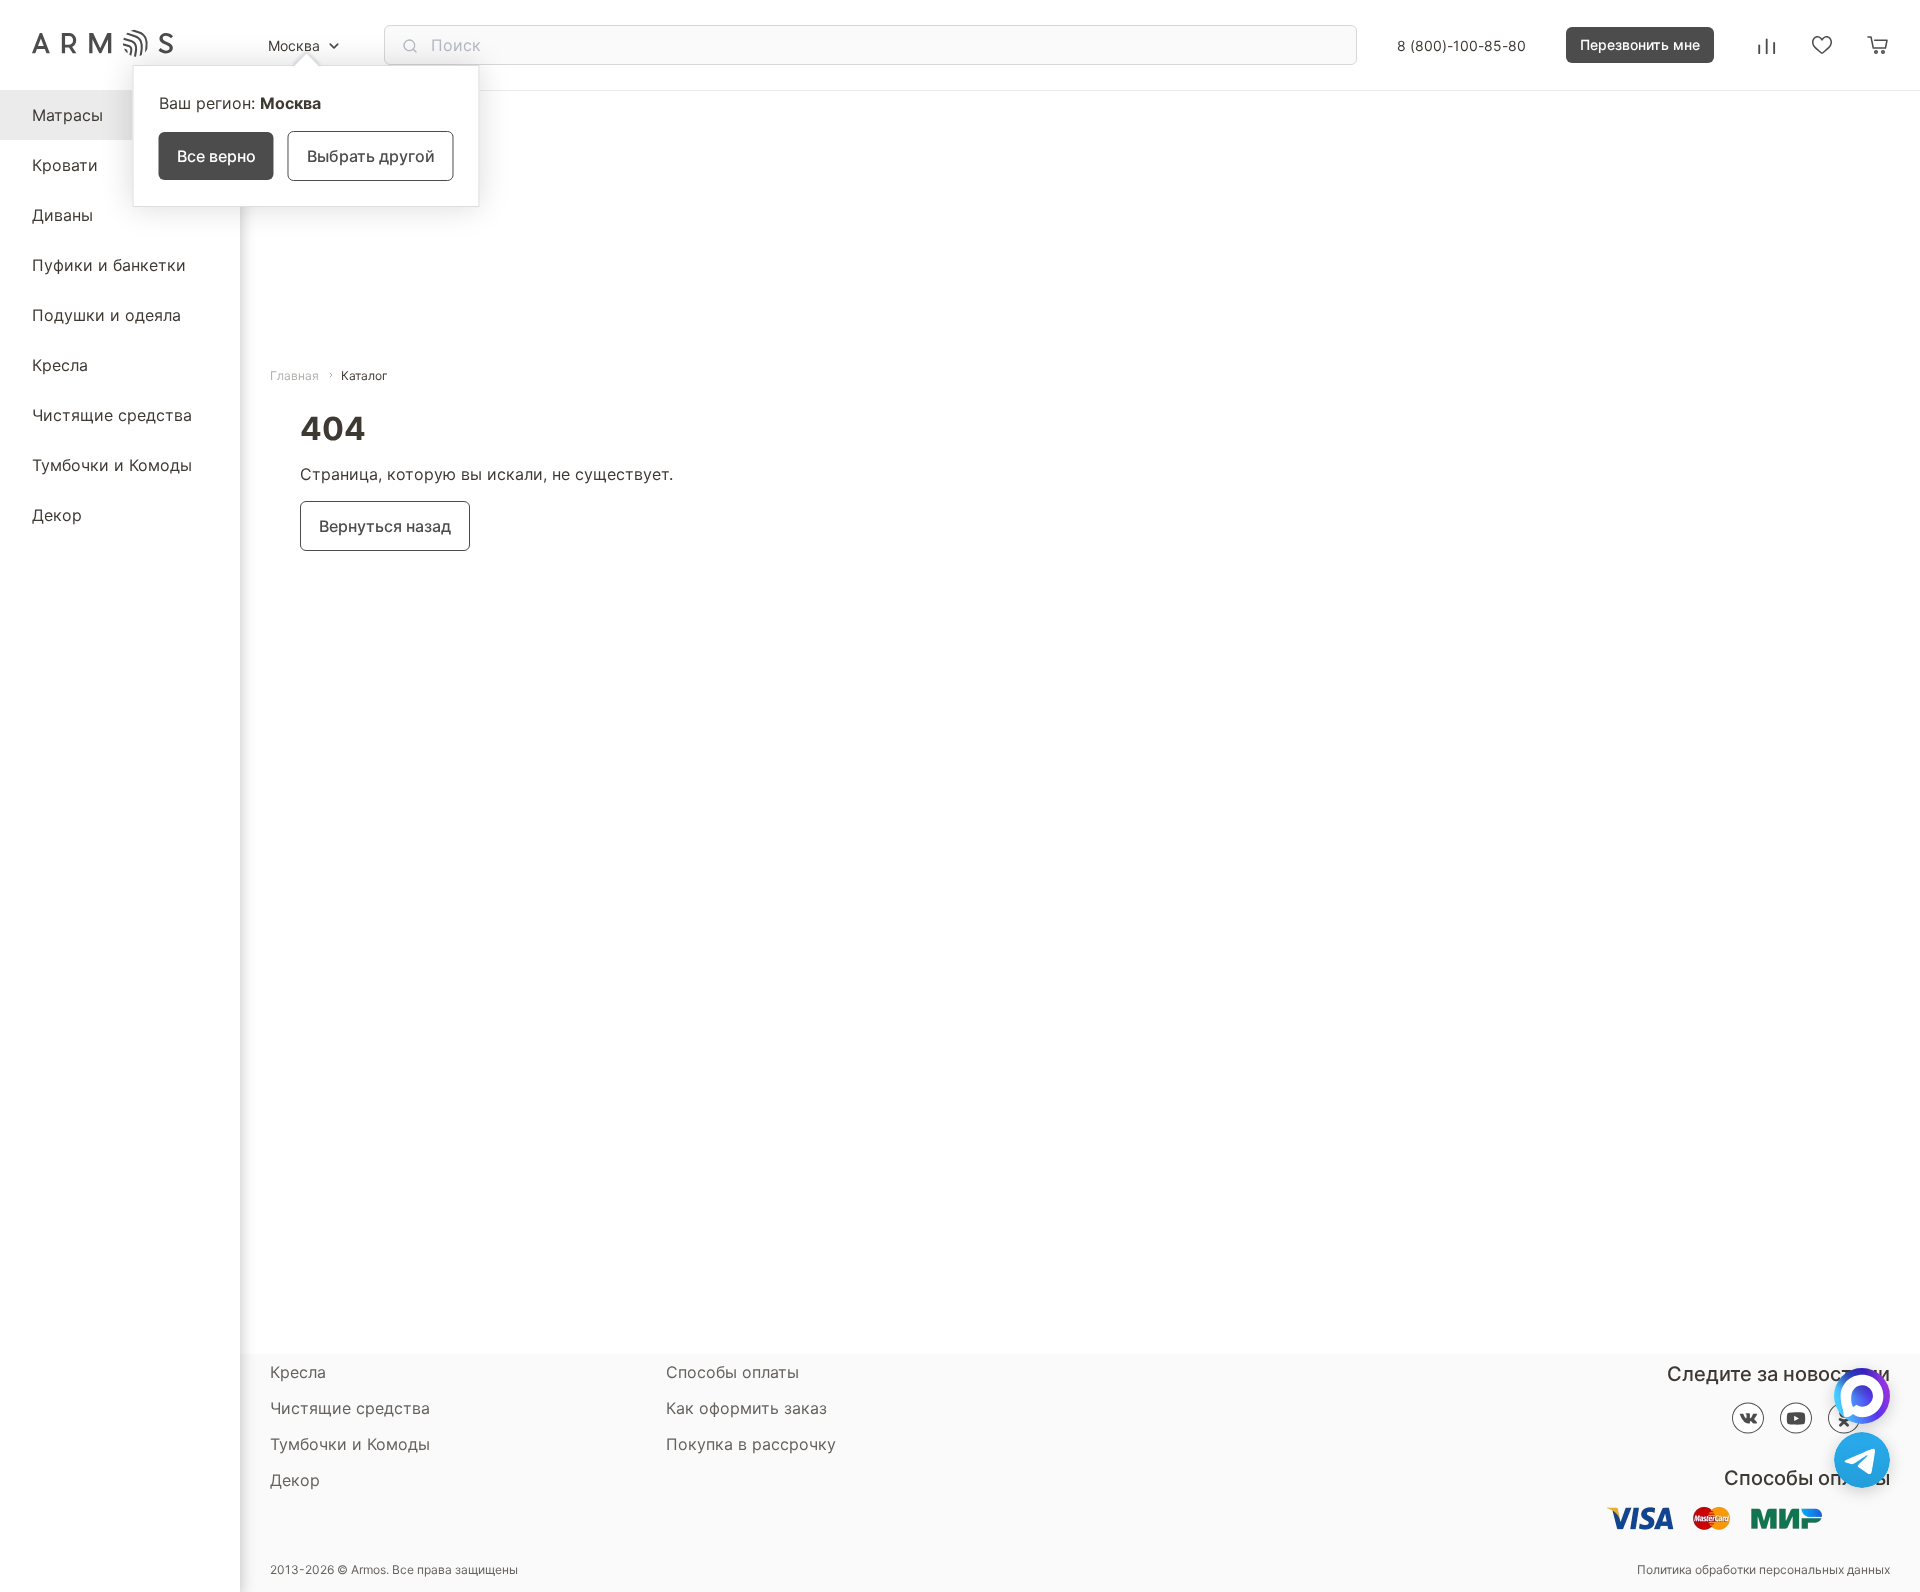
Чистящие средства (112, 415)
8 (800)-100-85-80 (1461, 45)
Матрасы (67, 115)
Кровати (65, 165)
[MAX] (1862, 1396)
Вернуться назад (385, 526)
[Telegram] (1862, 1460)
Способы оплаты (732, 1372)
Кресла (60, 365)
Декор (57, 515)
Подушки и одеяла (106, 315)
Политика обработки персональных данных (1763, 1570)
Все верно (216, 156)
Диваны (62, 215)
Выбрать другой (371, 156)
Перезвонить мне (1640, 44)
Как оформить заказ (746, 1408)
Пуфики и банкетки (109, 265)
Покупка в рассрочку (751, 1444)
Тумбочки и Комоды (112, 465)
